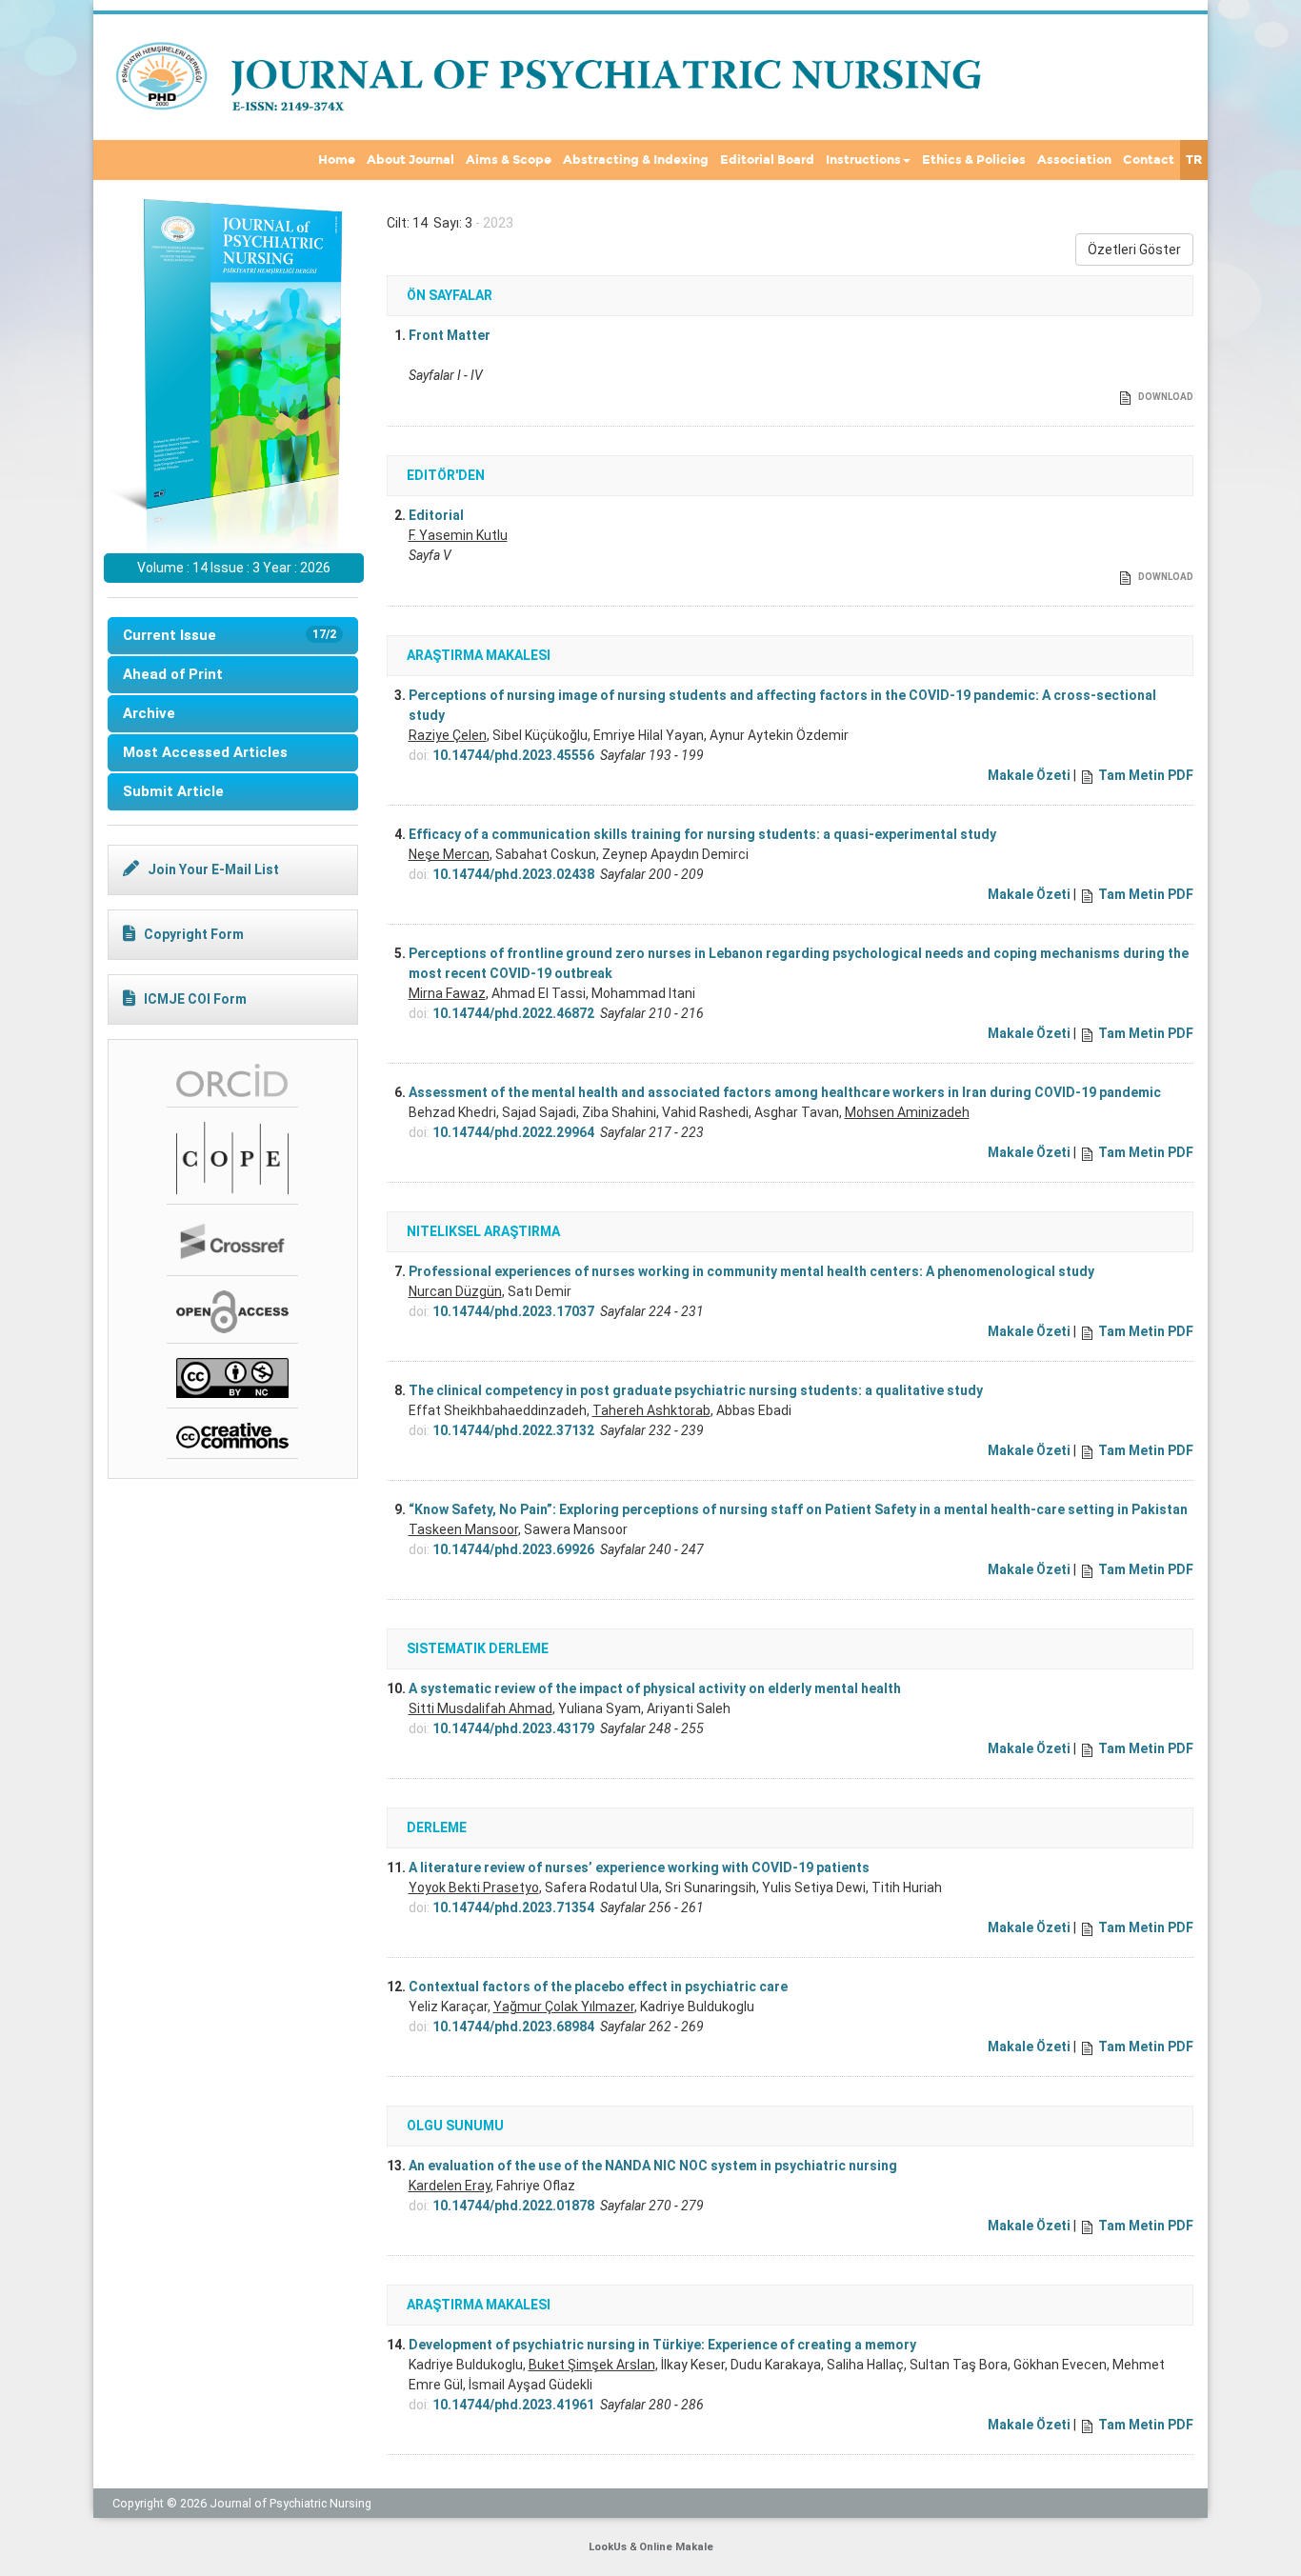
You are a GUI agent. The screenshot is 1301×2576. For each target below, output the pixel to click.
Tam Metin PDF (1146, 775)
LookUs (608, 2547)
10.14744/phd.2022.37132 (513, 1430)
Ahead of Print (173, 674)
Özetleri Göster (1134, 250)
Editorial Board (767, 160)
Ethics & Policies (974, 160)
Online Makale (676, 2547)
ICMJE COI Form (195, 999)
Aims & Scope (509, 160)
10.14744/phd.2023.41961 (513, 2405)
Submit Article (173, 791)
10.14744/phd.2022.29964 (513, 1132)
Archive (149, 713)
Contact (1149, 160)
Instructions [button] (863, 160)
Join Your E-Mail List (213, 869)
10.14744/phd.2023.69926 (513, 1549)
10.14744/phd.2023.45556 (513, 755)
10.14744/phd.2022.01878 (513, 2206)
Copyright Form (194, 934)
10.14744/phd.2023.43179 (513, 1728)
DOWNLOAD (1165, 397)
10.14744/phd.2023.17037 (513, 1311)
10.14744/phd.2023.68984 (513, 2027)
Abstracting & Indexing (636, 160)
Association (1074, 160)
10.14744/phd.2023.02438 (513, 874)
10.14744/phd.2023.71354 (513, 1907)
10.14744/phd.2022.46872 (513, 1013)
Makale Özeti (1029, 775)
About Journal (410, 160)
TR (1194, 160)
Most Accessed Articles (205, 752)
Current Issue (230, 635)
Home (337, 160)
